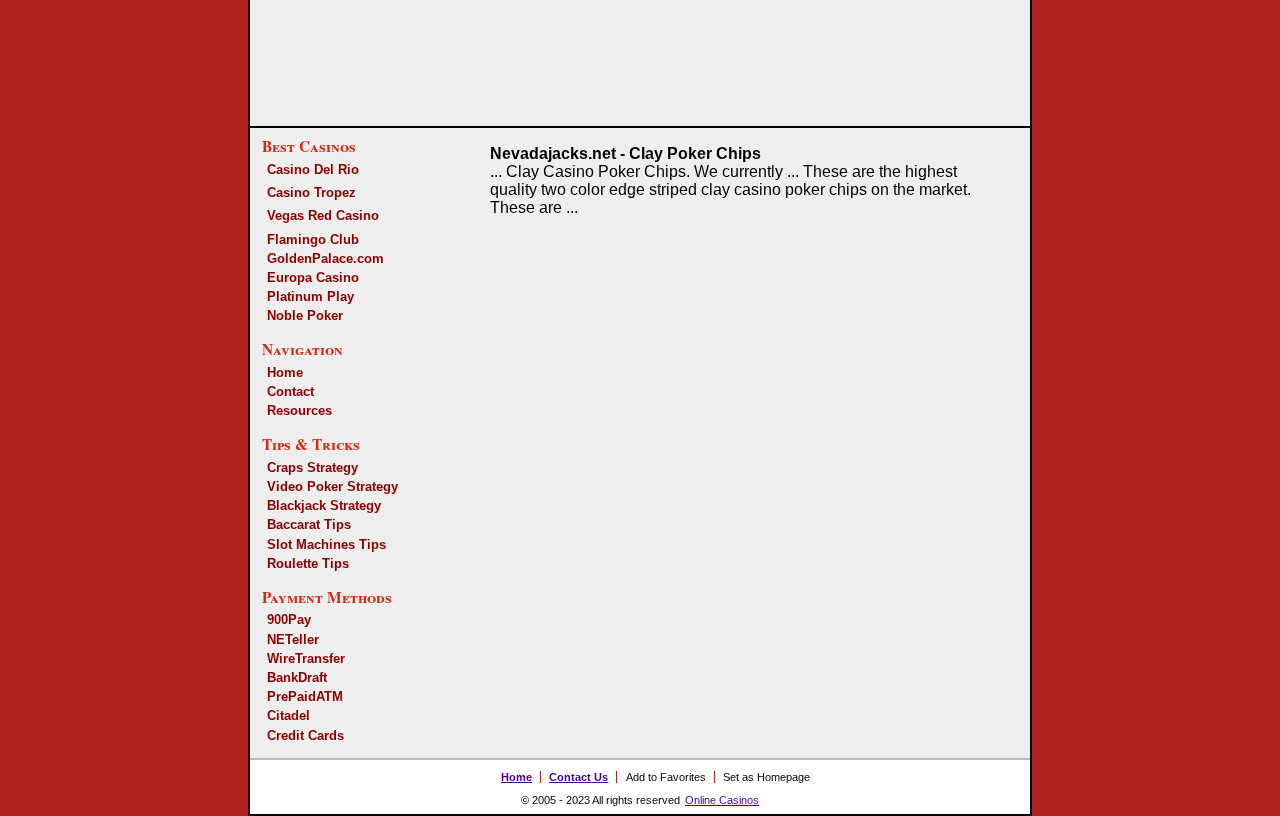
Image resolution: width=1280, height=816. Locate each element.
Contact (290, 391)
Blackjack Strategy (324, 505)
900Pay (289, 619)
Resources (299, 410)
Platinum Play (310, 296)
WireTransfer (306, 658)
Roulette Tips (308, 563)
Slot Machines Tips (326, 544)
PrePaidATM (305, 696)
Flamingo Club (313, 239)
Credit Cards (305, 735)
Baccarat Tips (309, 524)
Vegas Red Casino (323, 215)
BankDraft (297, 677)
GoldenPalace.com (325, 258)
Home (285, 372)
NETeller (293, 639)
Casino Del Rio (313, 169)
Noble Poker (305, 315)
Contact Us (578, 777)
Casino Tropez (311, 192)
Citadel (288, 715)
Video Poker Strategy (332, 486)
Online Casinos (722, 800)
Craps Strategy (312, 467)
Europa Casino (313, 277)
